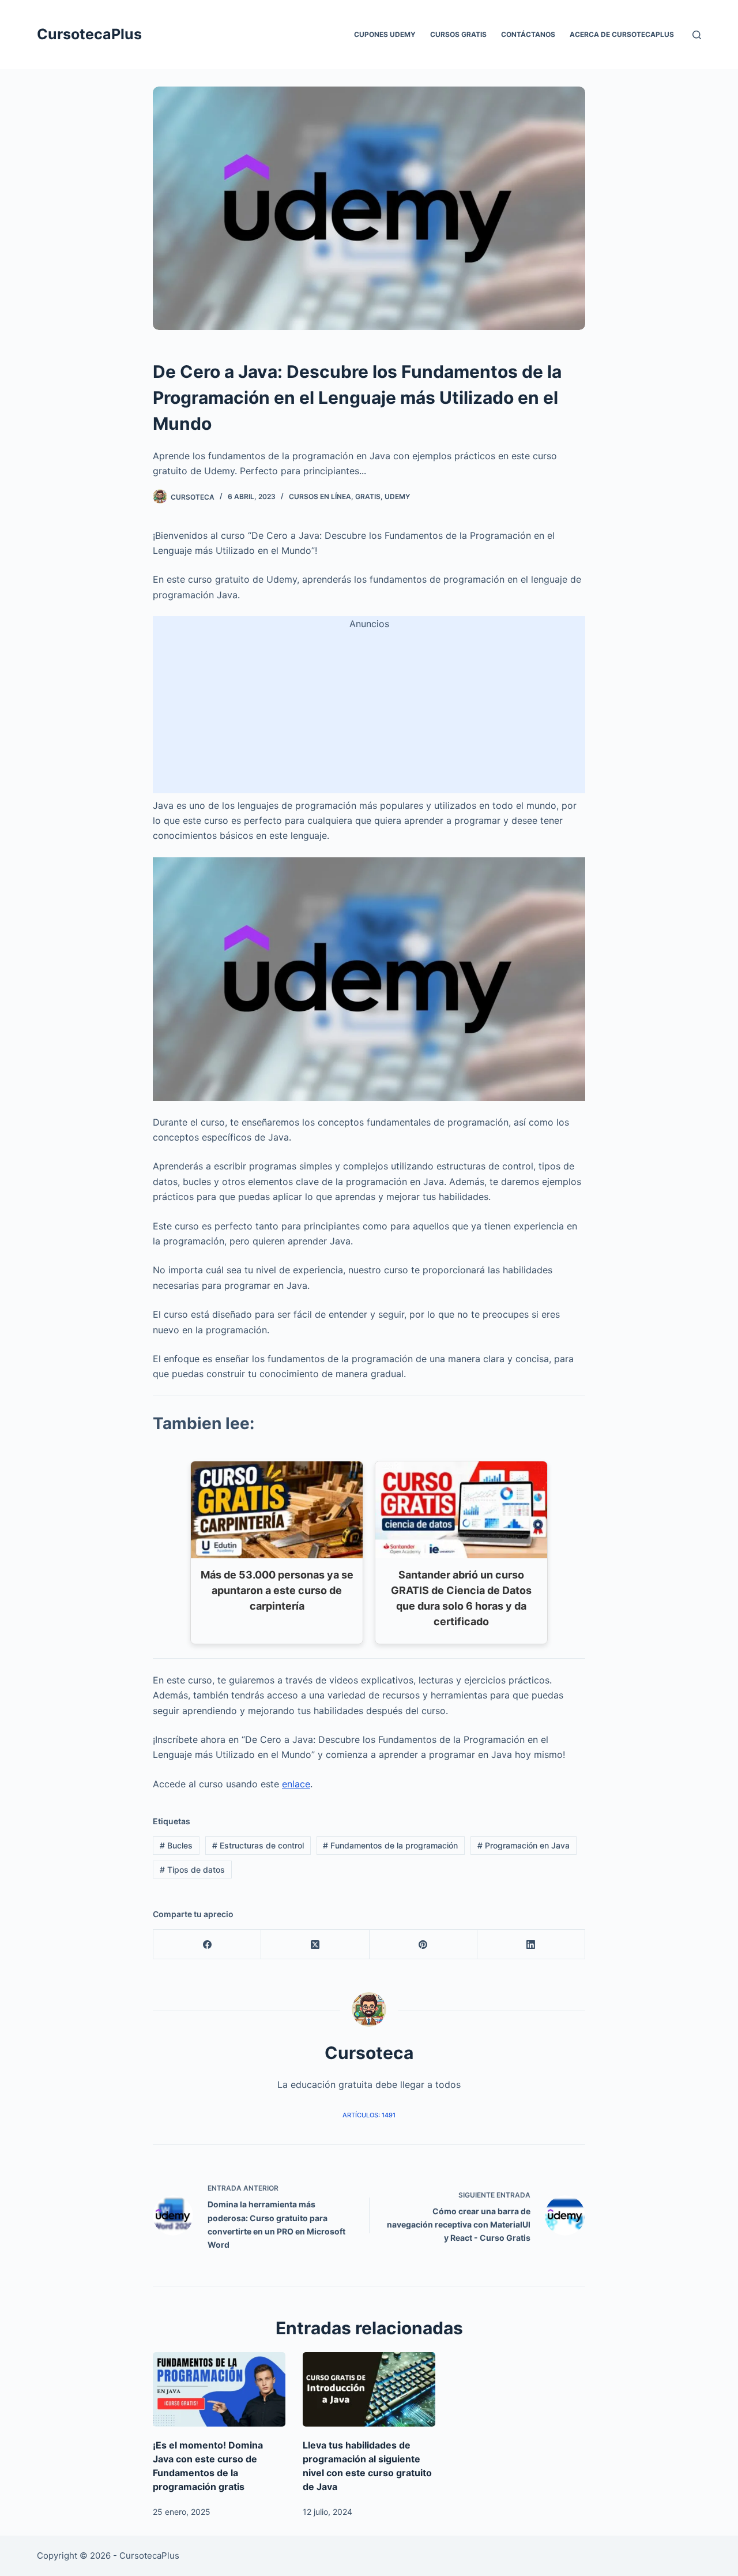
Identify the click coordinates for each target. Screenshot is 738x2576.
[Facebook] (207, 1945)
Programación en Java (524, 1845)
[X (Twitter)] (315, 1945)
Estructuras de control (258, 1845)
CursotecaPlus (89, 34)
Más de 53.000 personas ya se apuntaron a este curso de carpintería (277, 1590)
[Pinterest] (423, 1945)
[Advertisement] (369, 713)
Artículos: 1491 (369, 2115)
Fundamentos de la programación (390, 1845)
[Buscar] (697, 35)
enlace (296, 1784)
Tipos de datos (192, 1870)
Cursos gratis (458, 34)
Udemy (397, 496)
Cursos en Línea (320, 496)
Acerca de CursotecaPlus (622, 34)
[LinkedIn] (531, 1945)
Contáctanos (528, 34)
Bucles (176, 1845)
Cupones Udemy (385, 34)
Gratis (368, 496)
